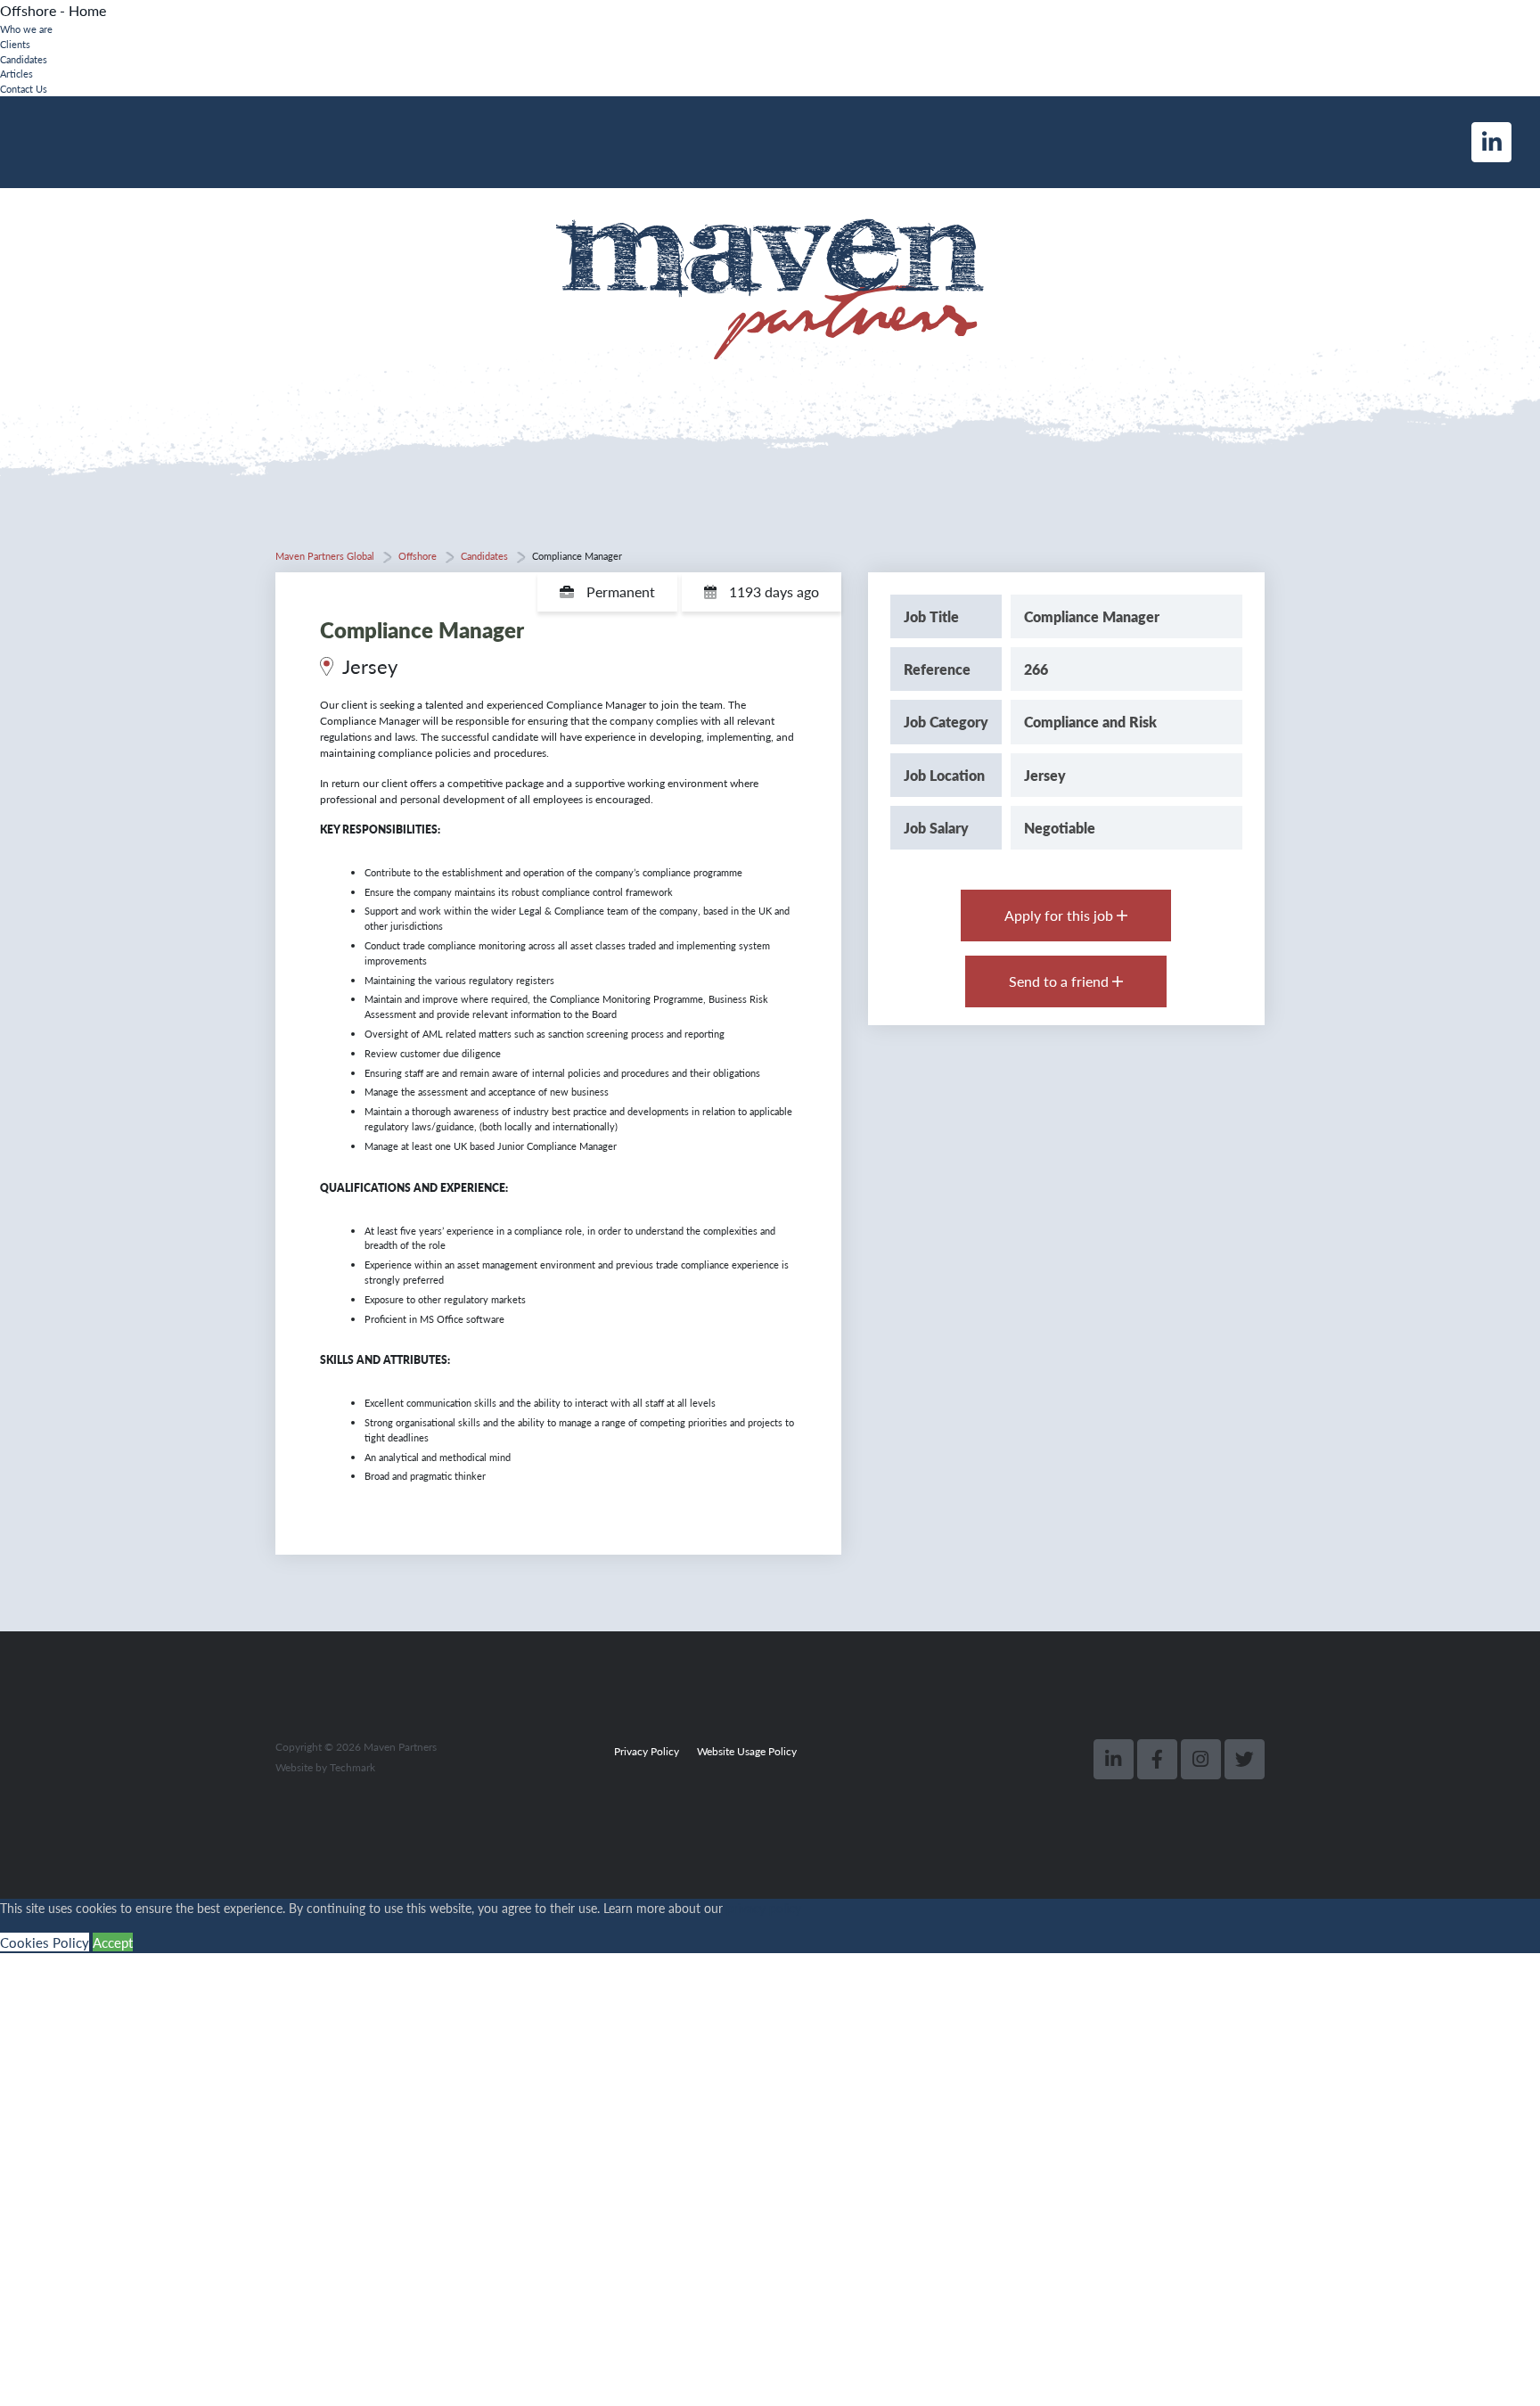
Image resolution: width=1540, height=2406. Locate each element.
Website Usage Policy (747, 1751)
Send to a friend (1061, 981)
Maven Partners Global (325, 555)
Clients (15, 44)
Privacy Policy (647, 1751)
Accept (113, 1942)
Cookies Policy (45, 1942)
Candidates (24, 59)
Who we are (26, 29)
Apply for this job (1061, 915)
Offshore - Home (53, 10)
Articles (16, 73)
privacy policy (764, 1908)
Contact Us (24, 88)
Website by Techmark (325, 1767)
